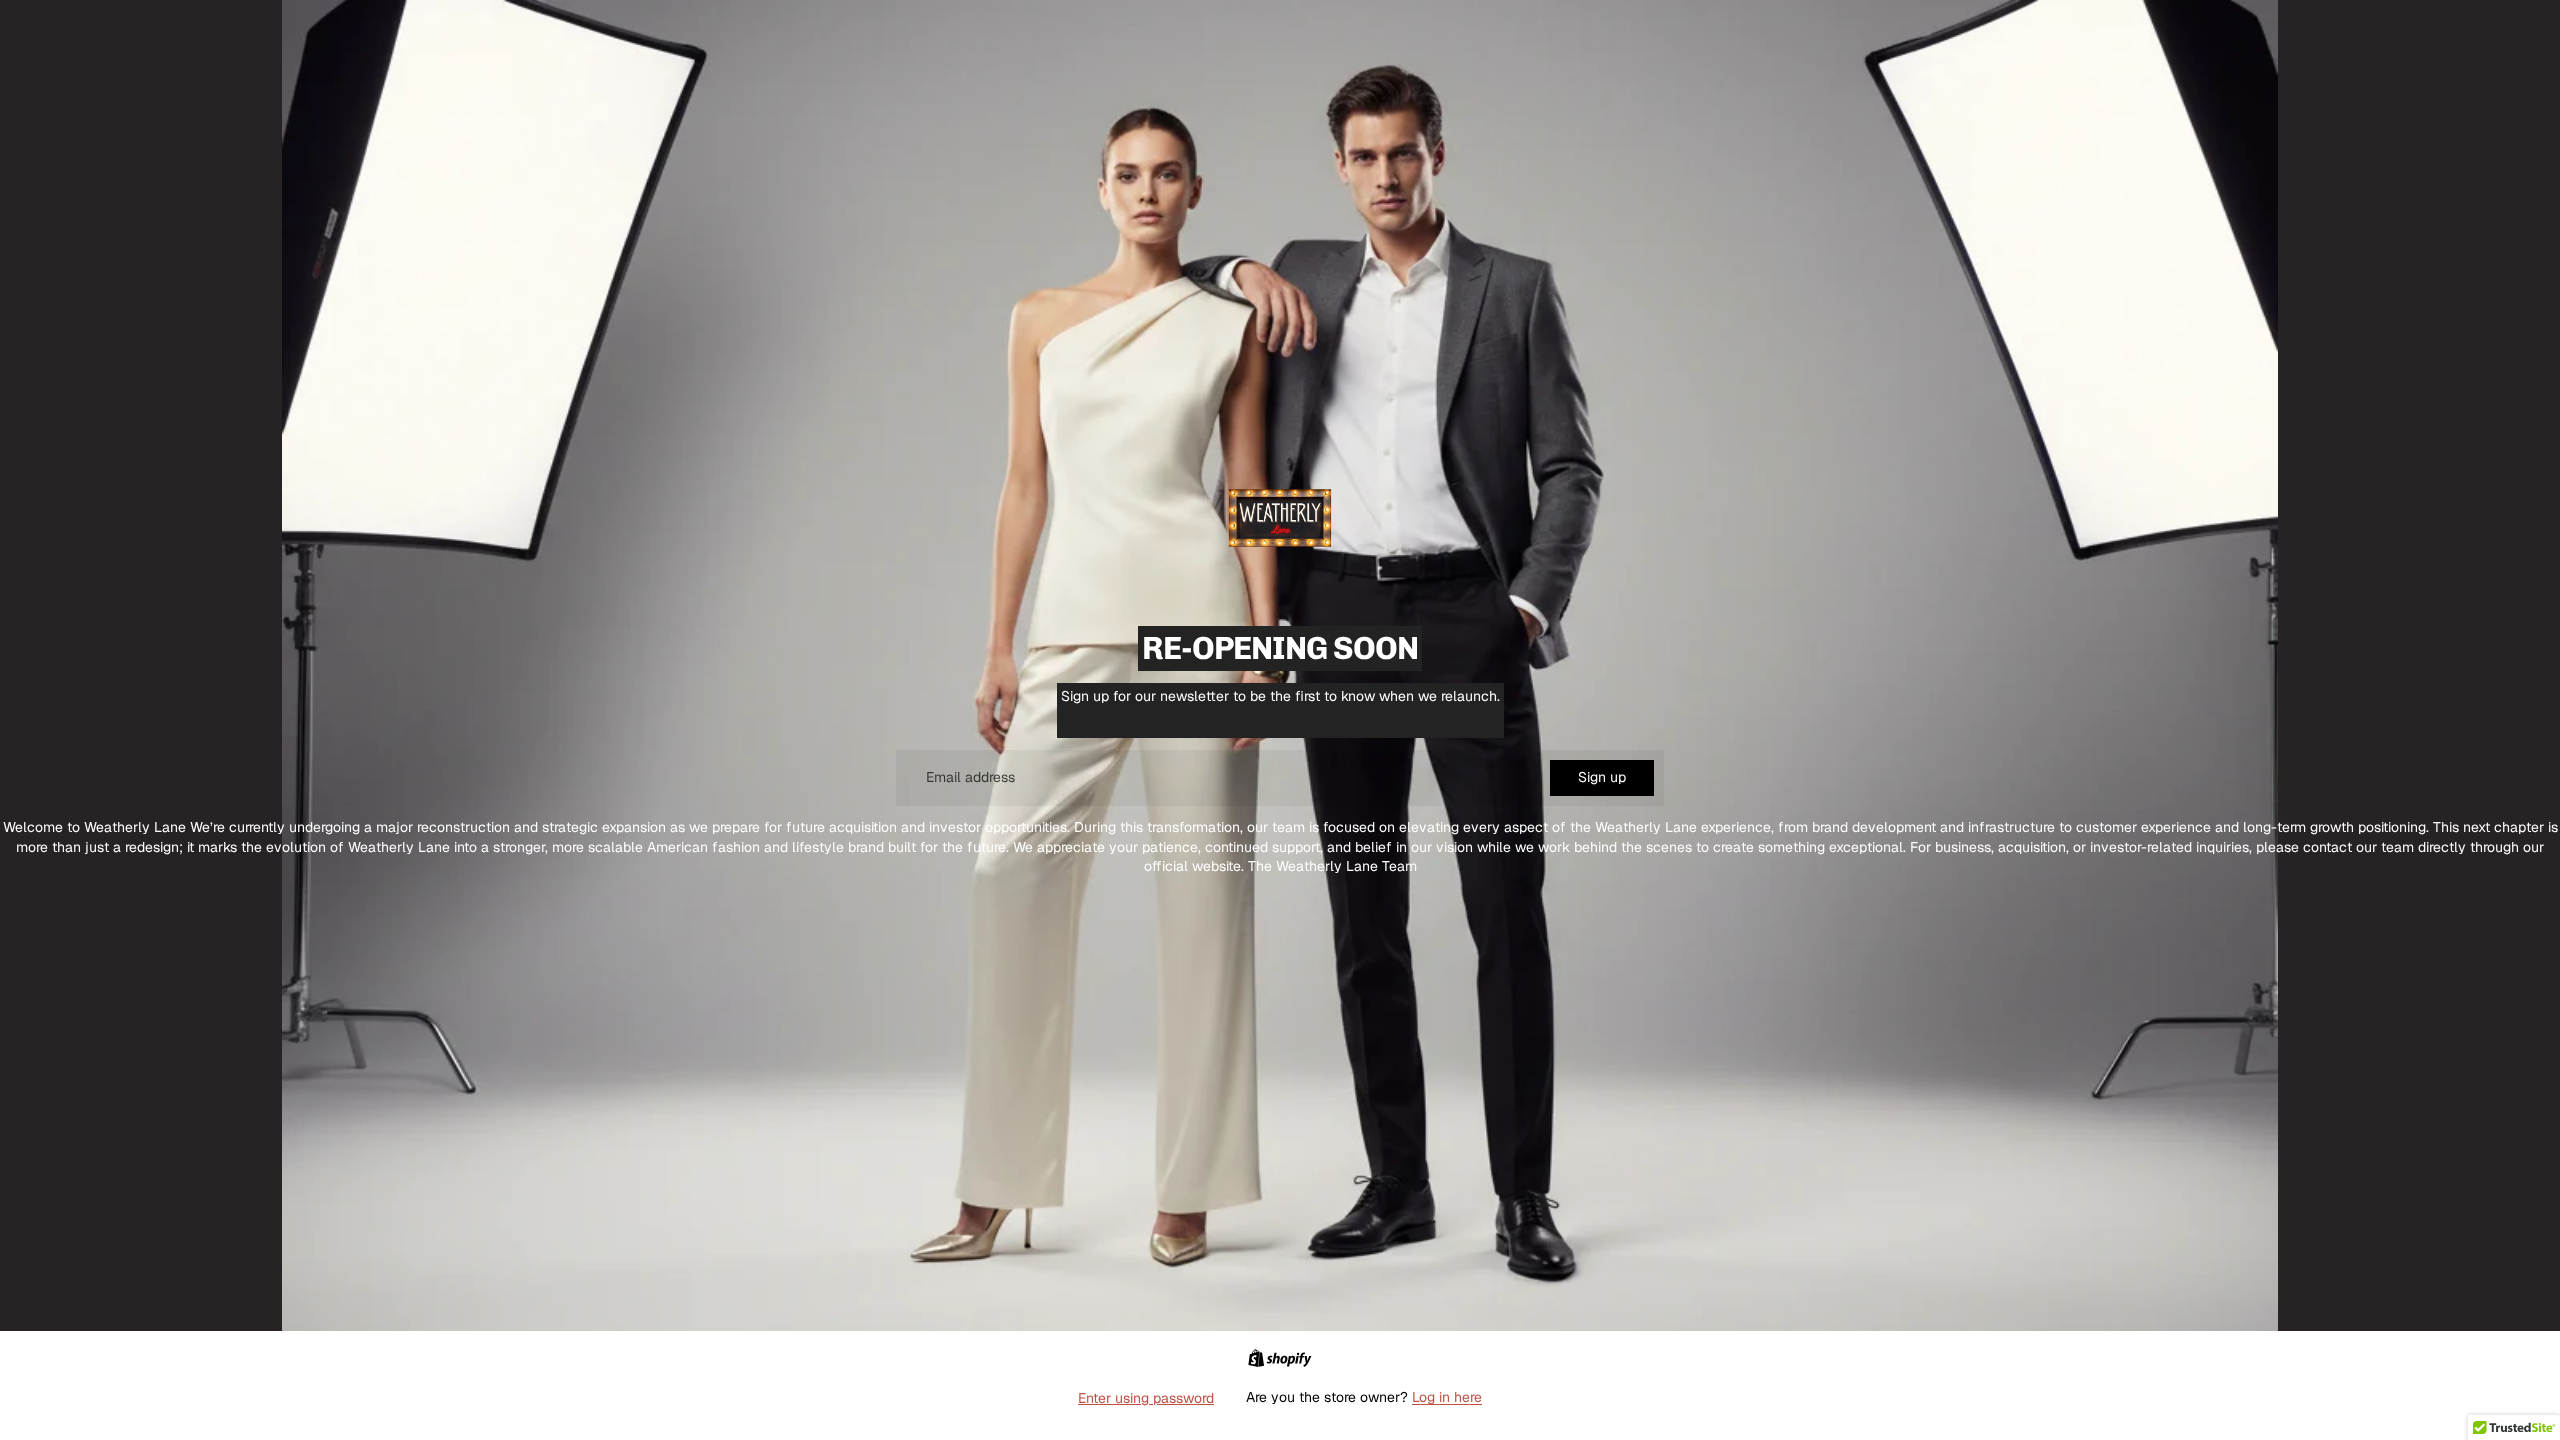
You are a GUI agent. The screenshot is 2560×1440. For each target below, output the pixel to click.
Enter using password (1146, 1398)
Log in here (1447, 1397)
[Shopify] (1279, 1358)
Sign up (1602, 777)
